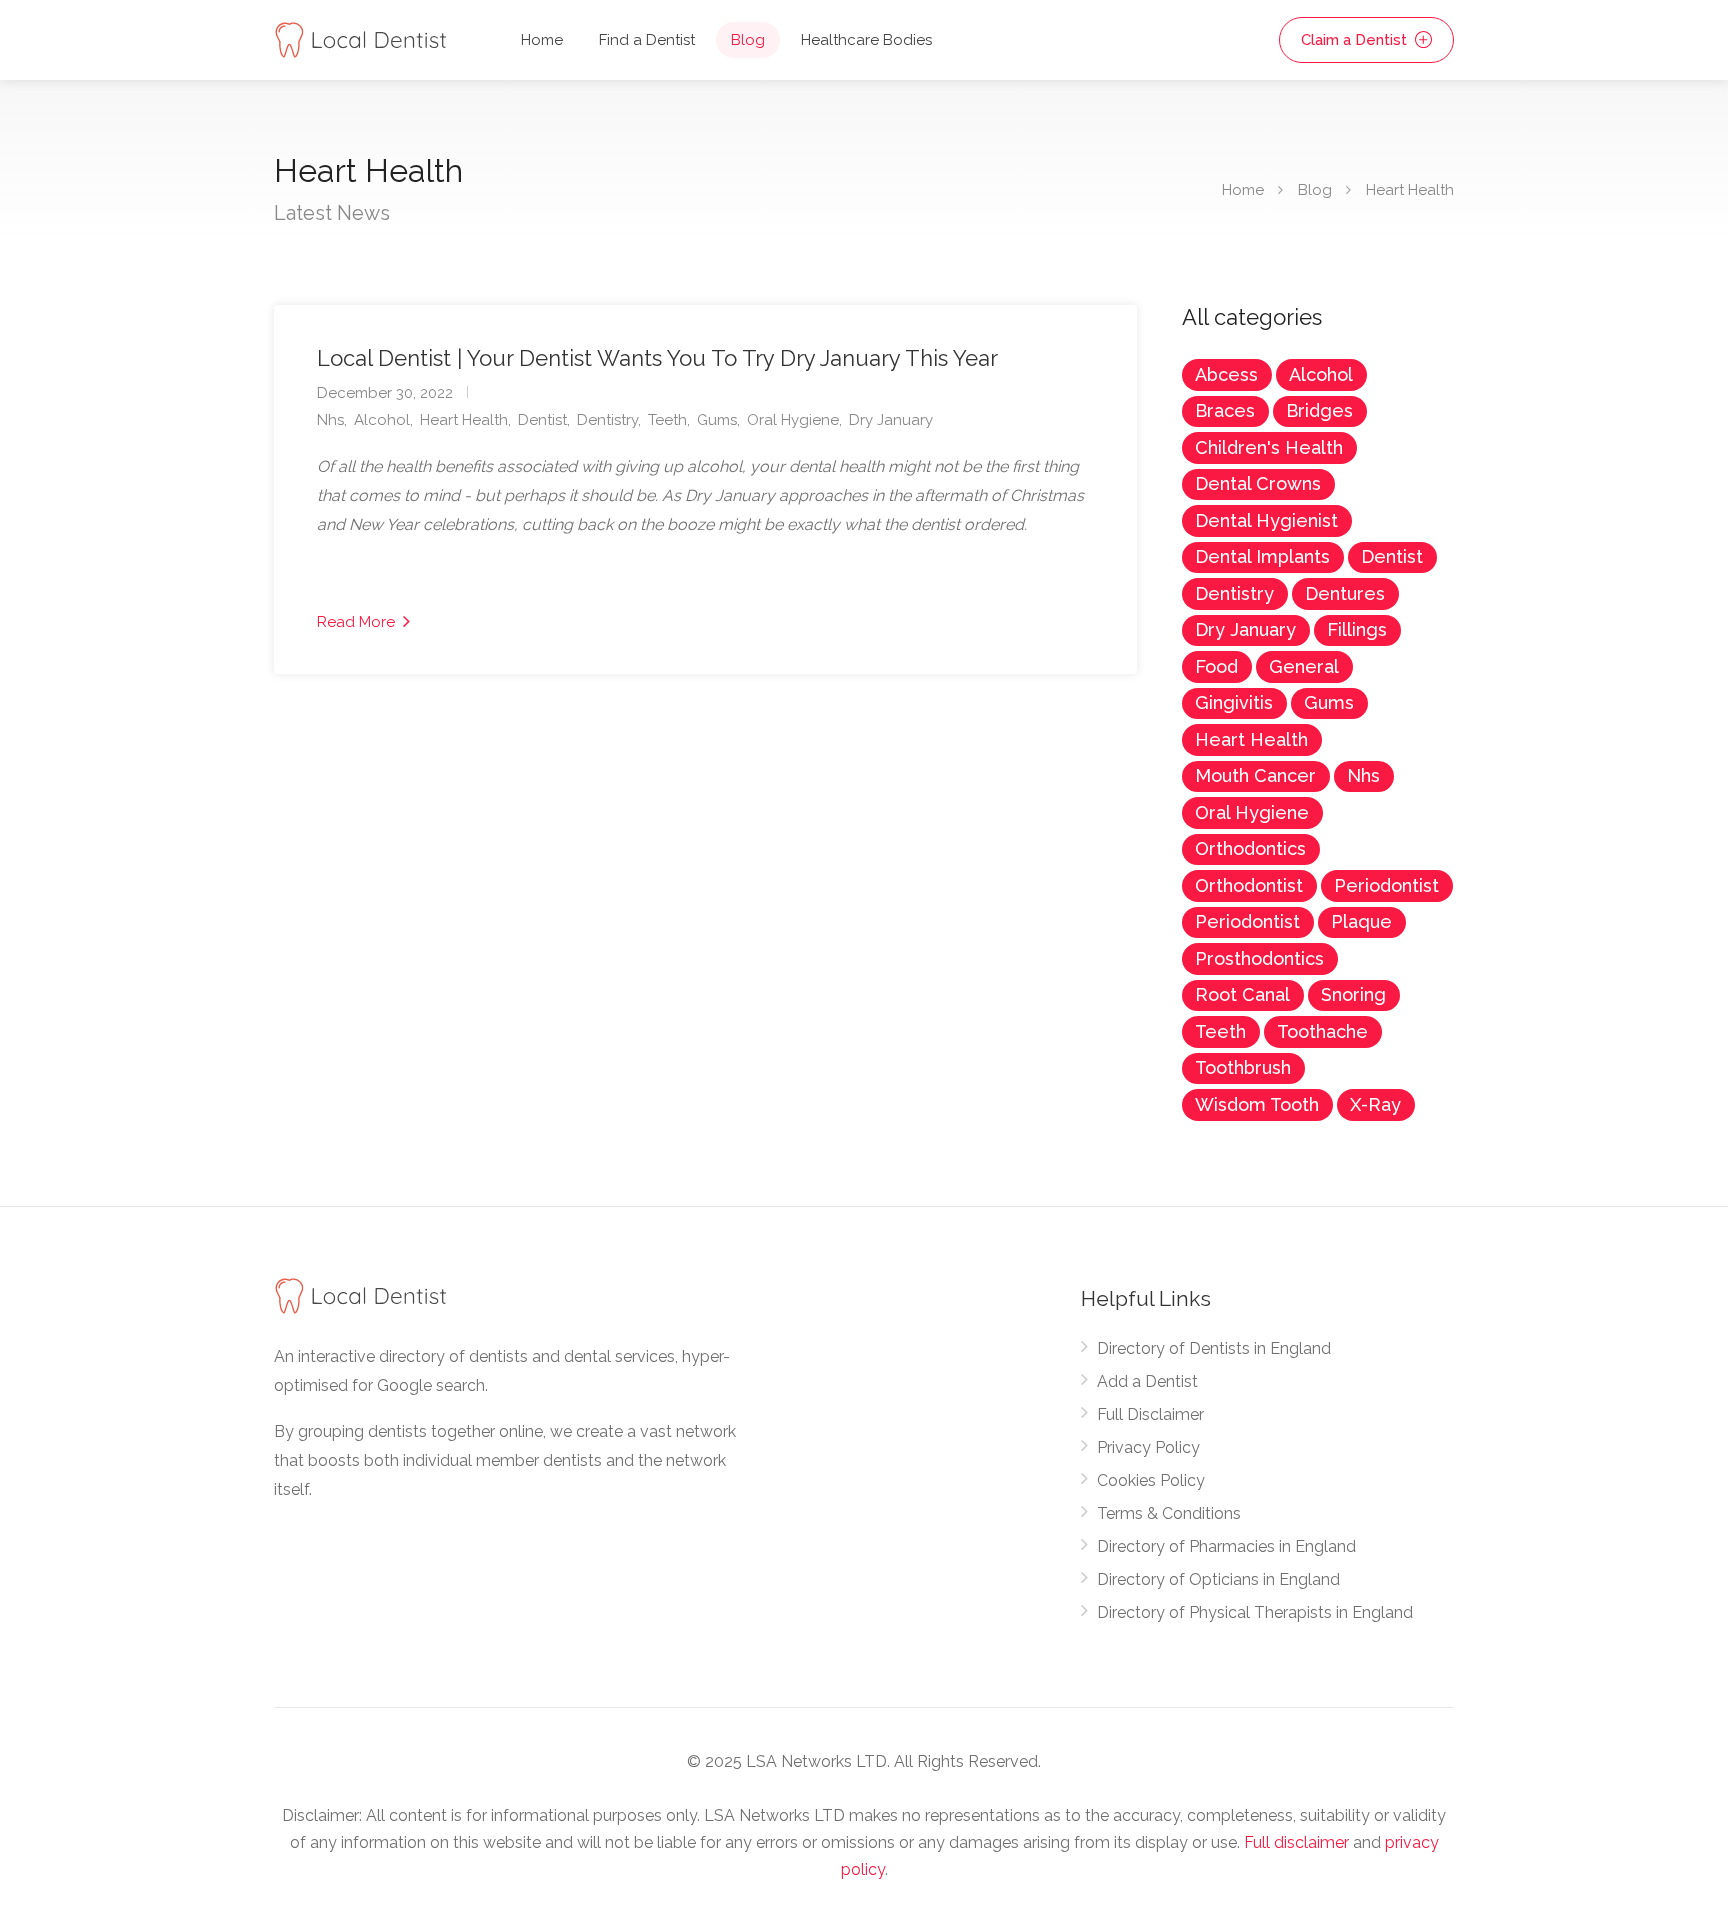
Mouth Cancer (1255, 775)
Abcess (1226, 374)
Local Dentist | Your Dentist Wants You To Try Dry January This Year (657, 358)
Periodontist (1386, 885)
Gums (717, 420)
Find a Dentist (647, 40)
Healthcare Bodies (866, 40)
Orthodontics (1250, 848)
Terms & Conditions (1169, 1513)
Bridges (1319, 410)
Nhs (330, 420)
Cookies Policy (1151, 1480)
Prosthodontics (1259, 958)
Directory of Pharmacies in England (1226, 1546)
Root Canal (1242, 994)
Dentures (1345, 593)
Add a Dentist (1147, 1381)
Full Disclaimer (1150, 1414)
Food (1216, 666)
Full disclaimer (1296, 1842)
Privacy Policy (1148, 1447)
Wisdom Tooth (1257, 1104)
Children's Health (1269, 447)
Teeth (667, 420)
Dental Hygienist (1266, 520)
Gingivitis (1234, 702)
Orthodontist (1249, 885)
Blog (748, 40)
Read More (358, 622)
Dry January (891, 420)
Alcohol (382, 420)
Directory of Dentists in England (1214, 1348)
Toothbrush (1243, 1067)
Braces (1225, 410)
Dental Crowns (1258, 483)
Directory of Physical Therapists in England (1255, 1612)
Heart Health (464, 420)
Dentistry (607, 420)
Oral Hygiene (793, 420)
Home (542, 40)
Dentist (542, 420)
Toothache (1322, 1031)
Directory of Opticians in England (1218, 1579)
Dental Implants (1262, 556)
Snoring (1353, 994)
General (1304, 666)
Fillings (1357, 629)
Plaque (1361, 921)
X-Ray (1375, 1104)
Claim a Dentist (1356, 40)
